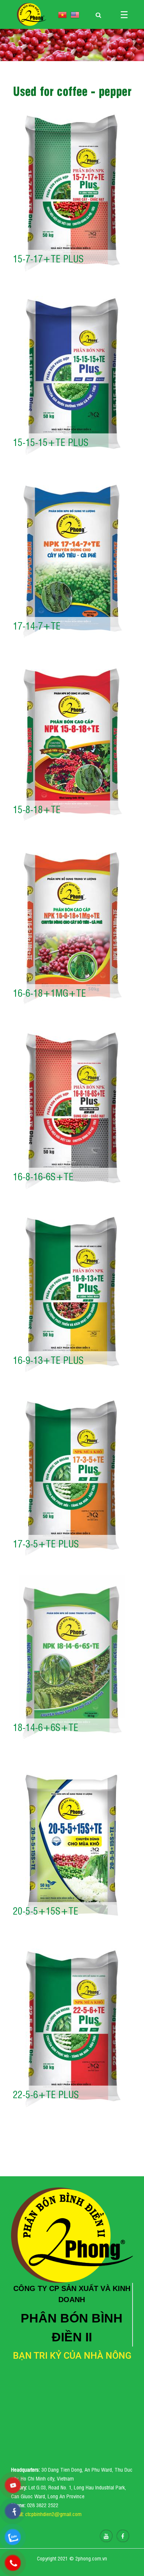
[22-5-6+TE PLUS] (72, 2029)
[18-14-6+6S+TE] (72, 1661)
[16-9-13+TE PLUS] (72, 1294)
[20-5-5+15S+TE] (72, 1845)
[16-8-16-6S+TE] (72, 1111)
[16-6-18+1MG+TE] (72, 927)
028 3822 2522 (43, 2505)
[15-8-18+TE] (72, 744)
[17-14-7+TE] (72, 560)
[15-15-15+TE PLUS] (72, 376)
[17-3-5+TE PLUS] (72, 1478)
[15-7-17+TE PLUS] (72, 193)
